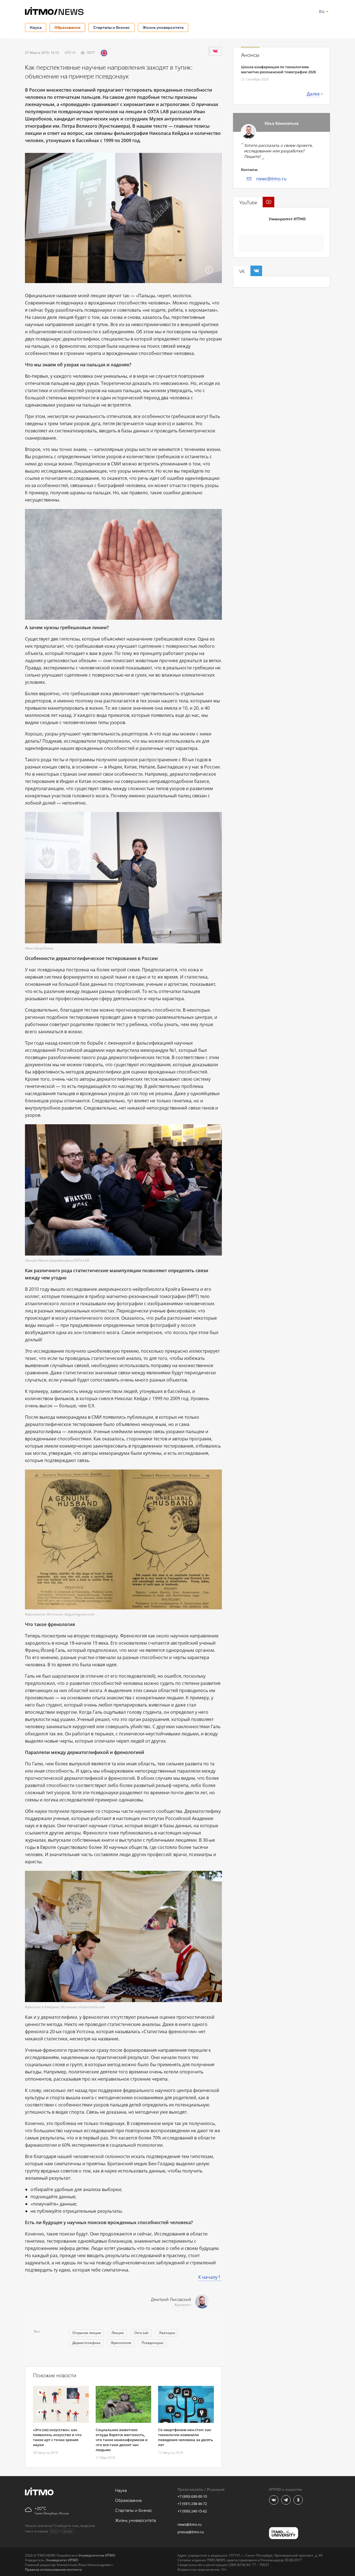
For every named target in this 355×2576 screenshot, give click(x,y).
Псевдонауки (153, 2343)
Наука (36, 27)
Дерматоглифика (86, 2343)
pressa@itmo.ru (191, 2532)
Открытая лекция (87, 2333)
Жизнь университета (163, 27)
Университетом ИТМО (97, 2555)
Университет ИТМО (287, 219)
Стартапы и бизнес (111, 27)
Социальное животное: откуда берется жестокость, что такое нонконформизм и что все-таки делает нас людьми (122, 2440)
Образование (67, 27)
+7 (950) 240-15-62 (192, 2511)
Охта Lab (141, 2333)
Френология (121, 2343)
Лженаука (167, 2333)
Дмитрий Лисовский (171, 2300)
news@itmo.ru (271, 179)
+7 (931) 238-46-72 (192, 2504)
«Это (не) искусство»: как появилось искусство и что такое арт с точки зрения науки (57, 2437)
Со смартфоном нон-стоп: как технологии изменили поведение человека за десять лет (186, 2437)
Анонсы (250, 55)
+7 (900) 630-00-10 (192, 2496)
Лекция (118, 2333)
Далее (313, 94)
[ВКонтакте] (215, 51)
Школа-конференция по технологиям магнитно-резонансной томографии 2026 (278, 69)
